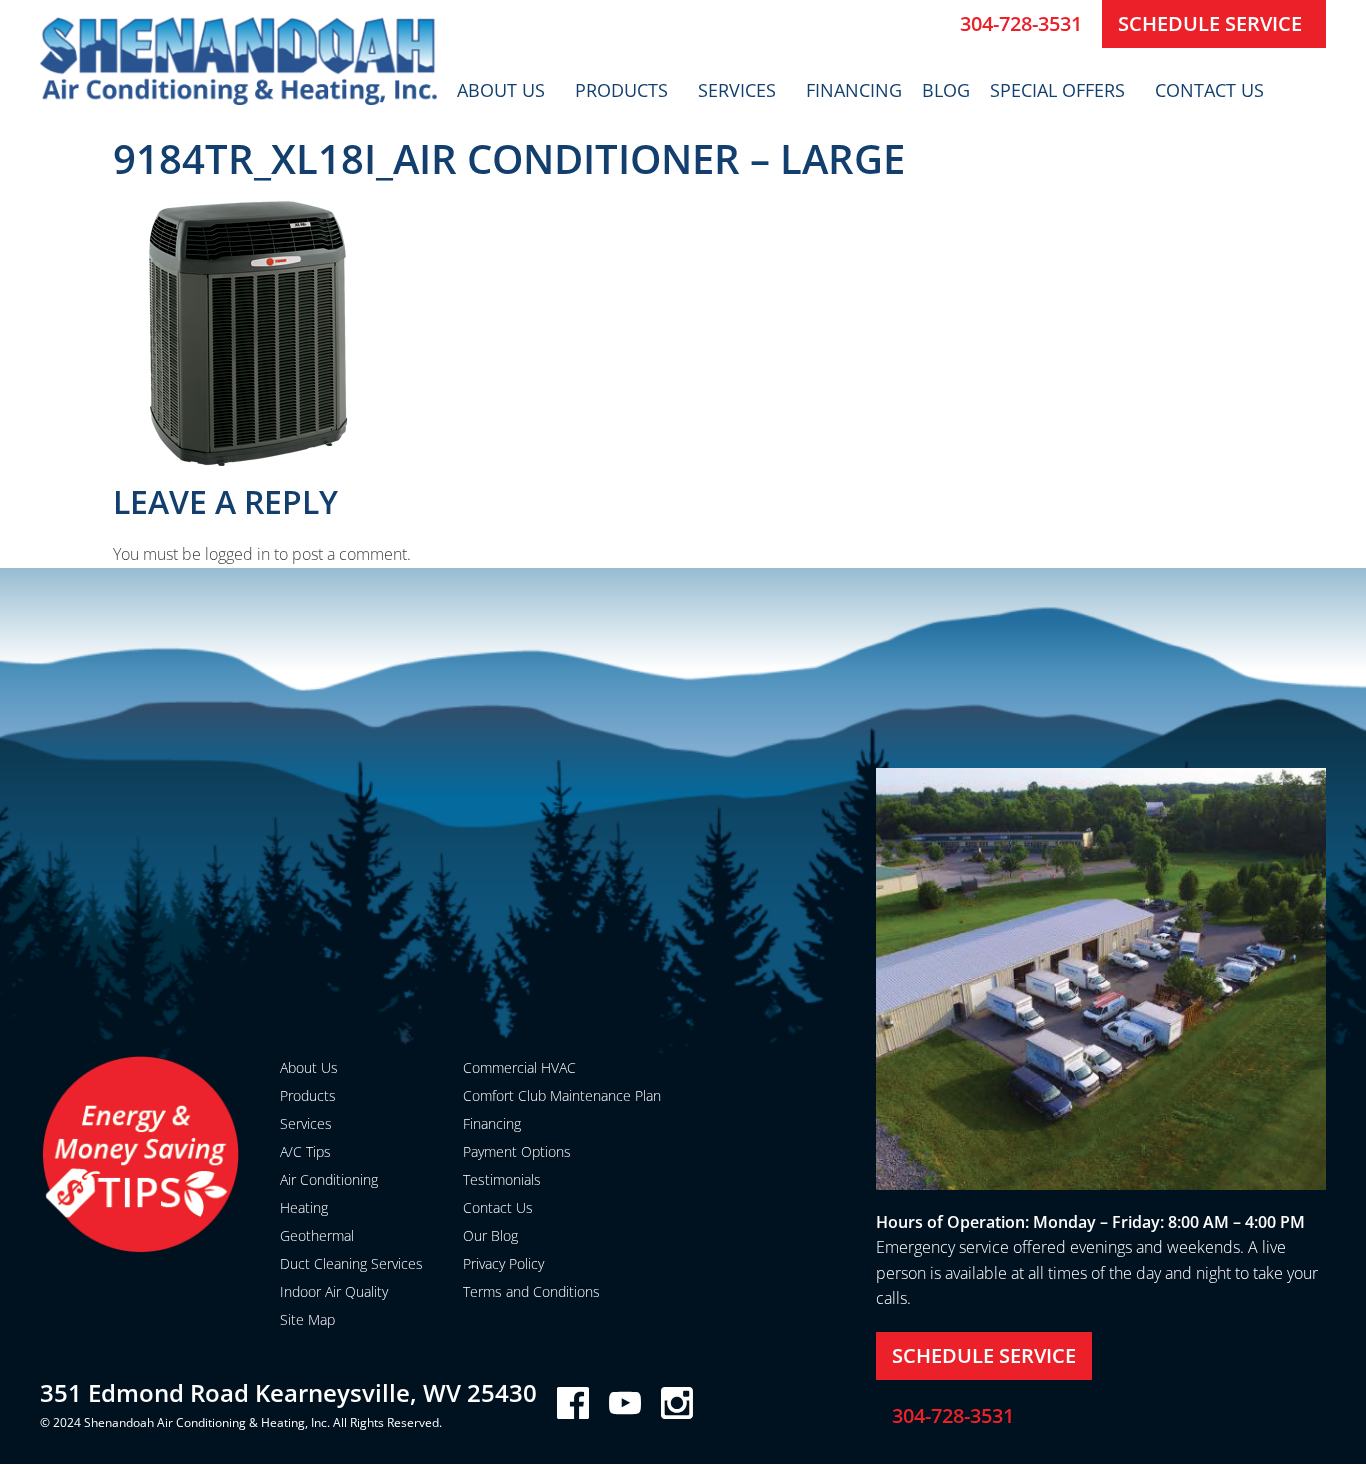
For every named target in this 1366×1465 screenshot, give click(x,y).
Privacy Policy (503, 1263)
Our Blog (490, 1235)
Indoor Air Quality (334, 1291)
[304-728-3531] (937, 24)
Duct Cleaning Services (351, 1263)
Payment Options (517, 1151)
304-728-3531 (1021, 23)
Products (621, 90)
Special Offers (1057, 90)
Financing (854, 90)
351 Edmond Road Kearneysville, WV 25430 (288, 1392)
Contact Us (1209, 90)
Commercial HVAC (519, 1067)
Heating (304, 1207)
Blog (946, 90)
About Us (501, 90)
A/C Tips (305, 1151)
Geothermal (317, 1235)
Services (737, 90)
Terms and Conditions (531, 1291)
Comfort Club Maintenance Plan (562, 1095)
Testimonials (502, 1179)
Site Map (307, 1319)
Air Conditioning (329, 1179)
